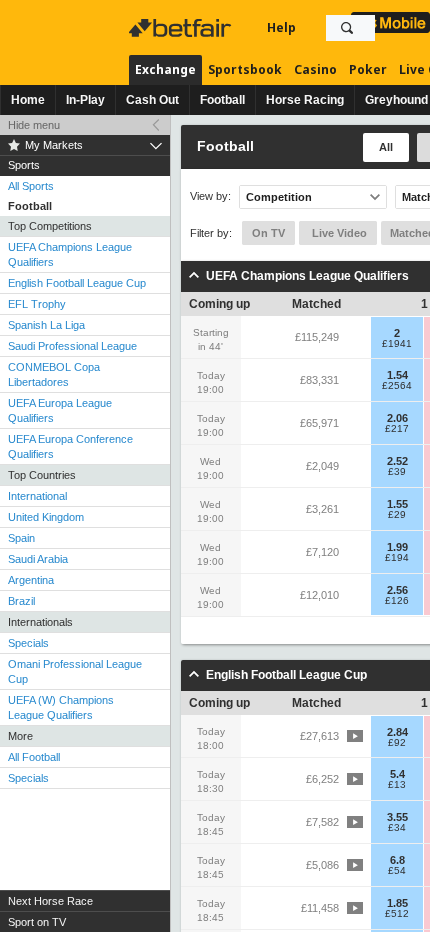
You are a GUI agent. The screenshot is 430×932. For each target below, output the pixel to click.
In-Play (85, 100)
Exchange (165, 69)
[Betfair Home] (182, 28)
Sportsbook (245, 69)
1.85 (397, 903)
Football (222, 100)
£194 (397, 558)
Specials (28, 643)
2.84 (397, 732)
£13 (397, 785)
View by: (210, 196)
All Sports (31, 186)
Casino (315, 69)
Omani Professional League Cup (75, 671)
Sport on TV (37, 922)
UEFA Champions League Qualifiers (70, 254)
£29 (397, 515)
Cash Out (152, 100)
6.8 (397, 860)
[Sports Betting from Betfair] (390, 22)
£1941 (397, 344)
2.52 (397, 461)
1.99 (397, 547)
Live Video (338, 233)
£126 (397, 601)
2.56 (397, 590)
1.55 (397, 504)
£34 (397, 828)
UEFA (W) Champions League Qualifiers (61, 707)
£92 (397, 743)
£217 (397, 429)
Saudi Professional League (72, 346)
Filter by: (211, 233)
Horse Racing (305, 100)
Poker (368, 69)
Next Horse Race (50, 901)
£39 (397, 472)
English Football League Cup (77, 283)
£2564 (397, 386)
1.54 (397, 375)
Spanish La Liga (46, 325)
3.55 (397, 817)
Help (281, 27)
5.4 (397, 774)
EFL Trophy (37, 304)
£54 (397, 871)
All (386, 147)
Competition (279, 197)
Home (28, 100)
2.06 (397, 418)
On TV (268, 233)
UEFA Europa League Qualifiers (60, 410)
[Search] (347, 28)
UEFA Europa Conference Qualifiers (70, 446)
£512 (397, 914)
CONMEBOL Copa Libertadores (54, 374)
